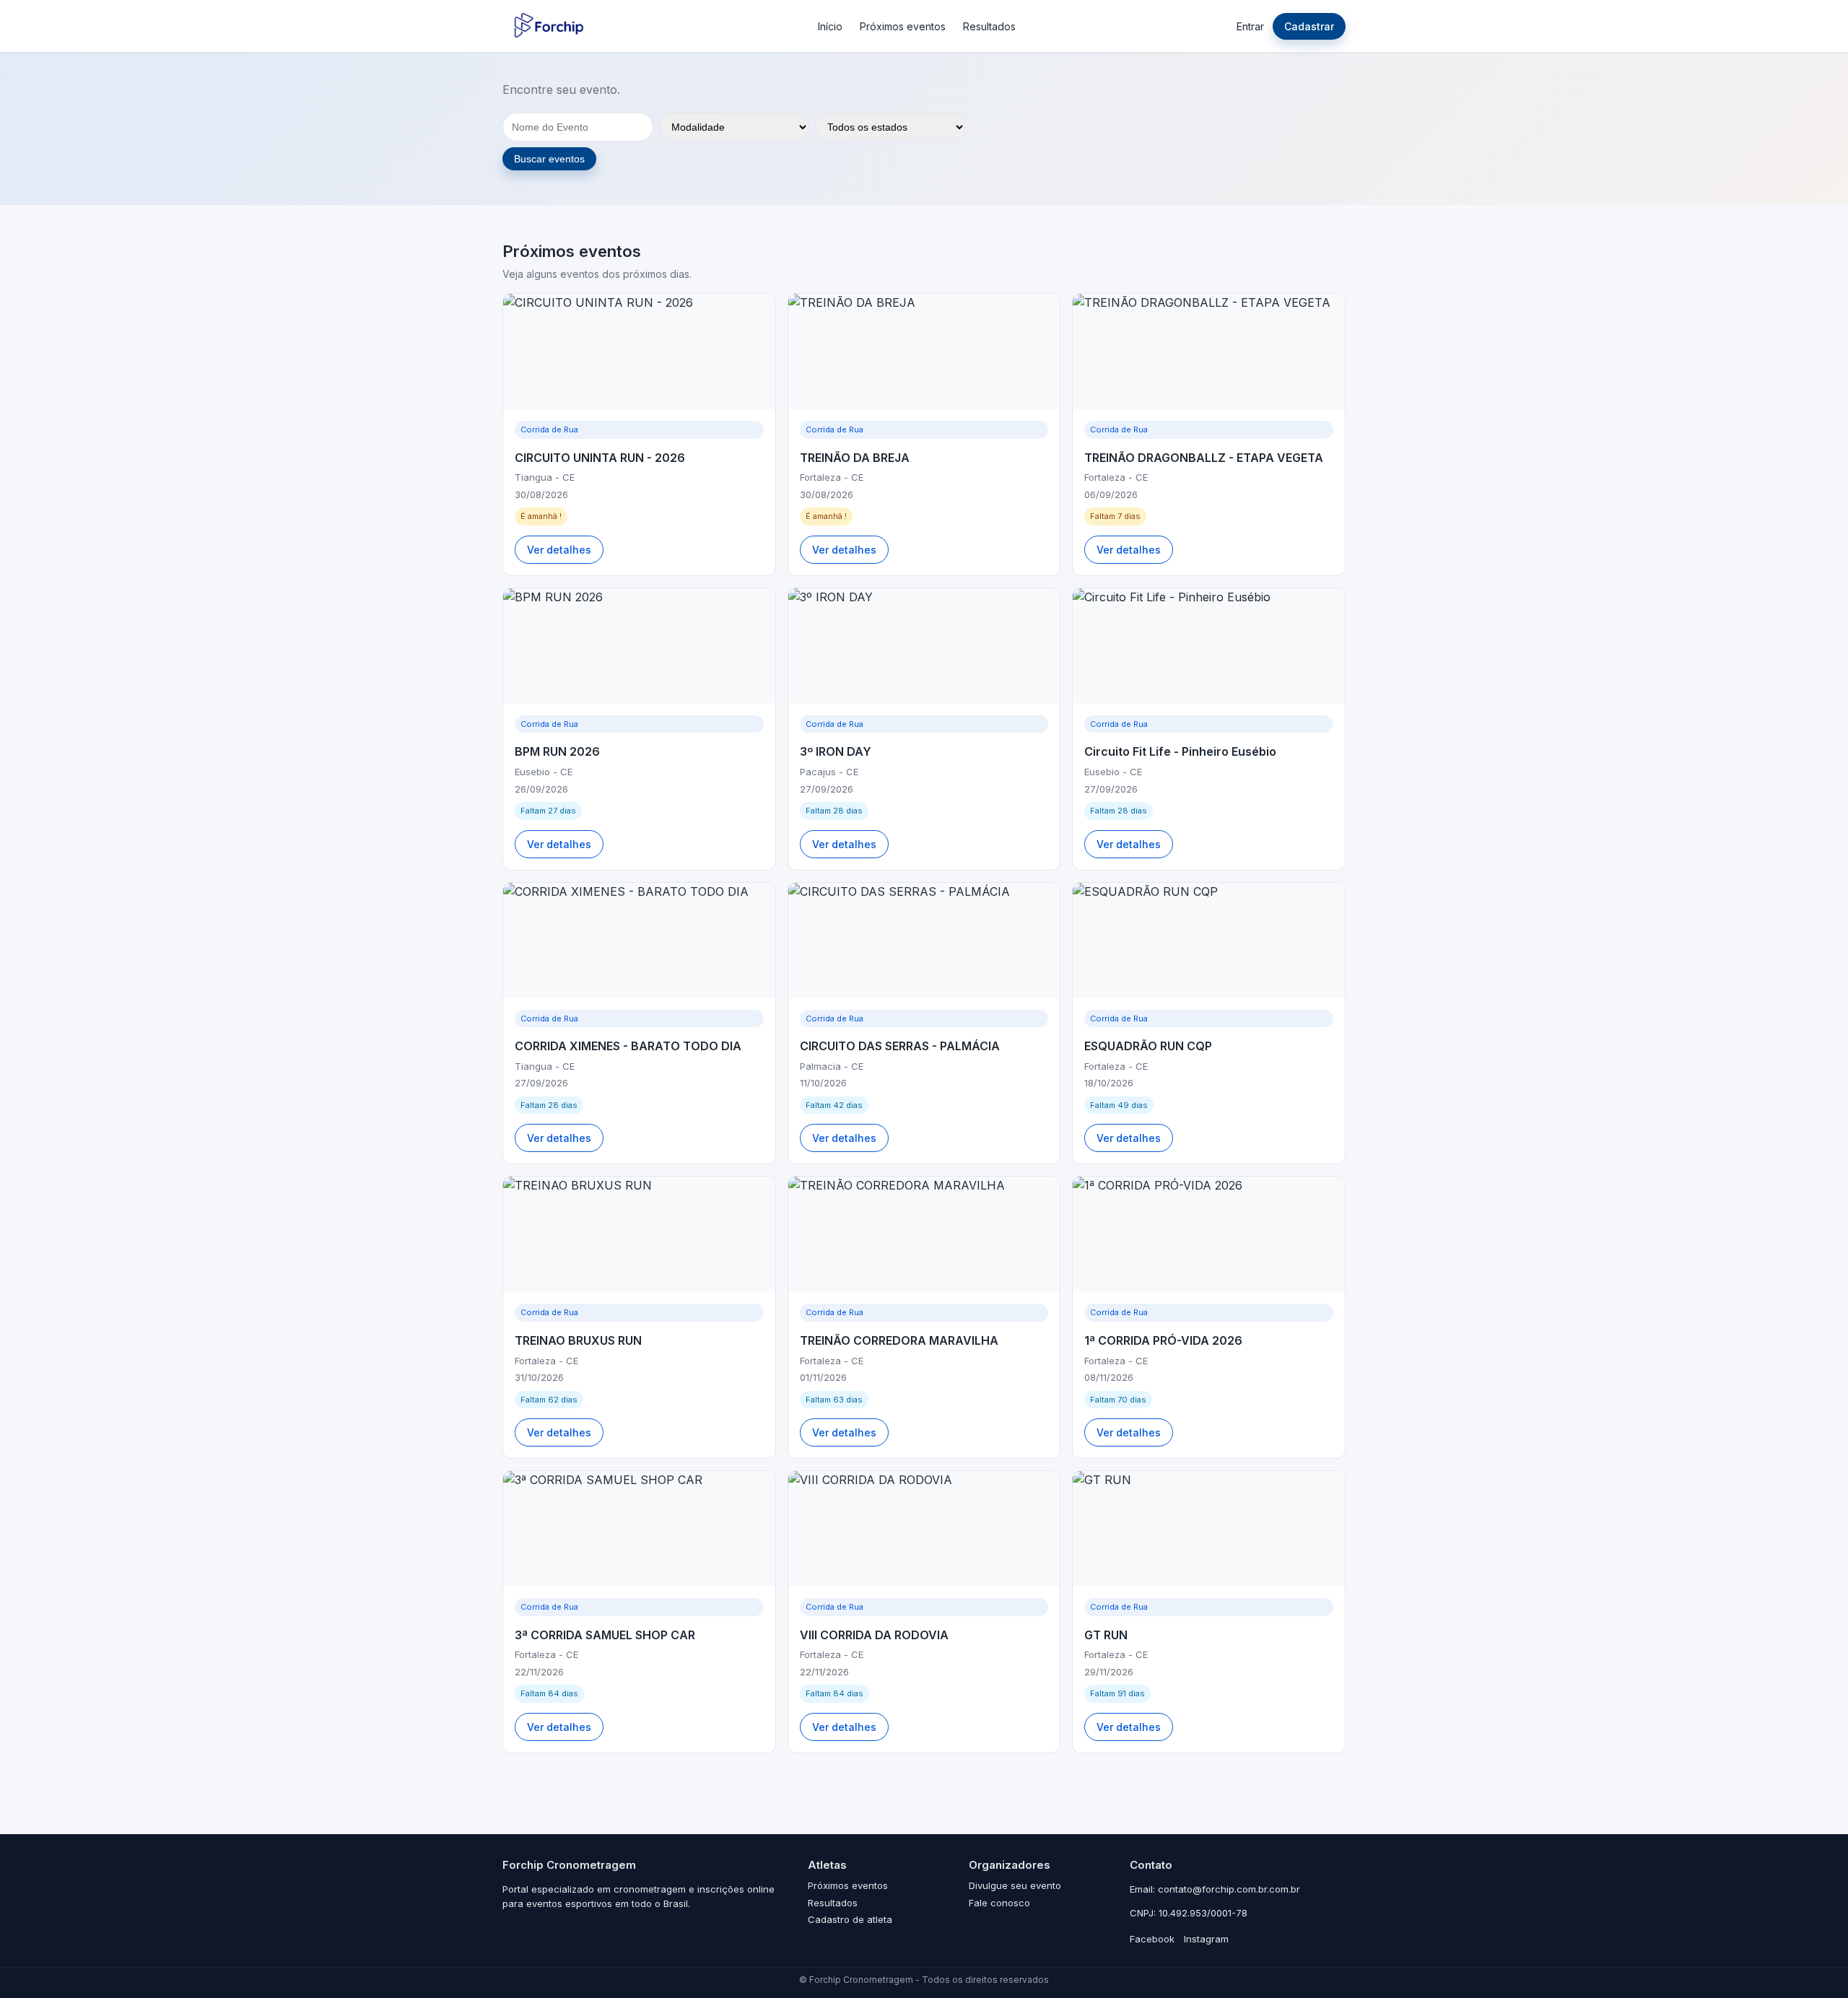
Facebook (1152, 1939)
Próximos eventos (903, 26)
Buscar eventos (549, 159)
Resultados (989, 26)
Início (830, 26)
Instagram (1206, 1939)
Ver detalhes (559, 550)
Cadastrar (1309, 26)
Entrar (1250, 26)
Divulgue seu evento (1015, 1885)
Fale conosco (999, 1903)
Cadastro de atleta (850, 1919)
